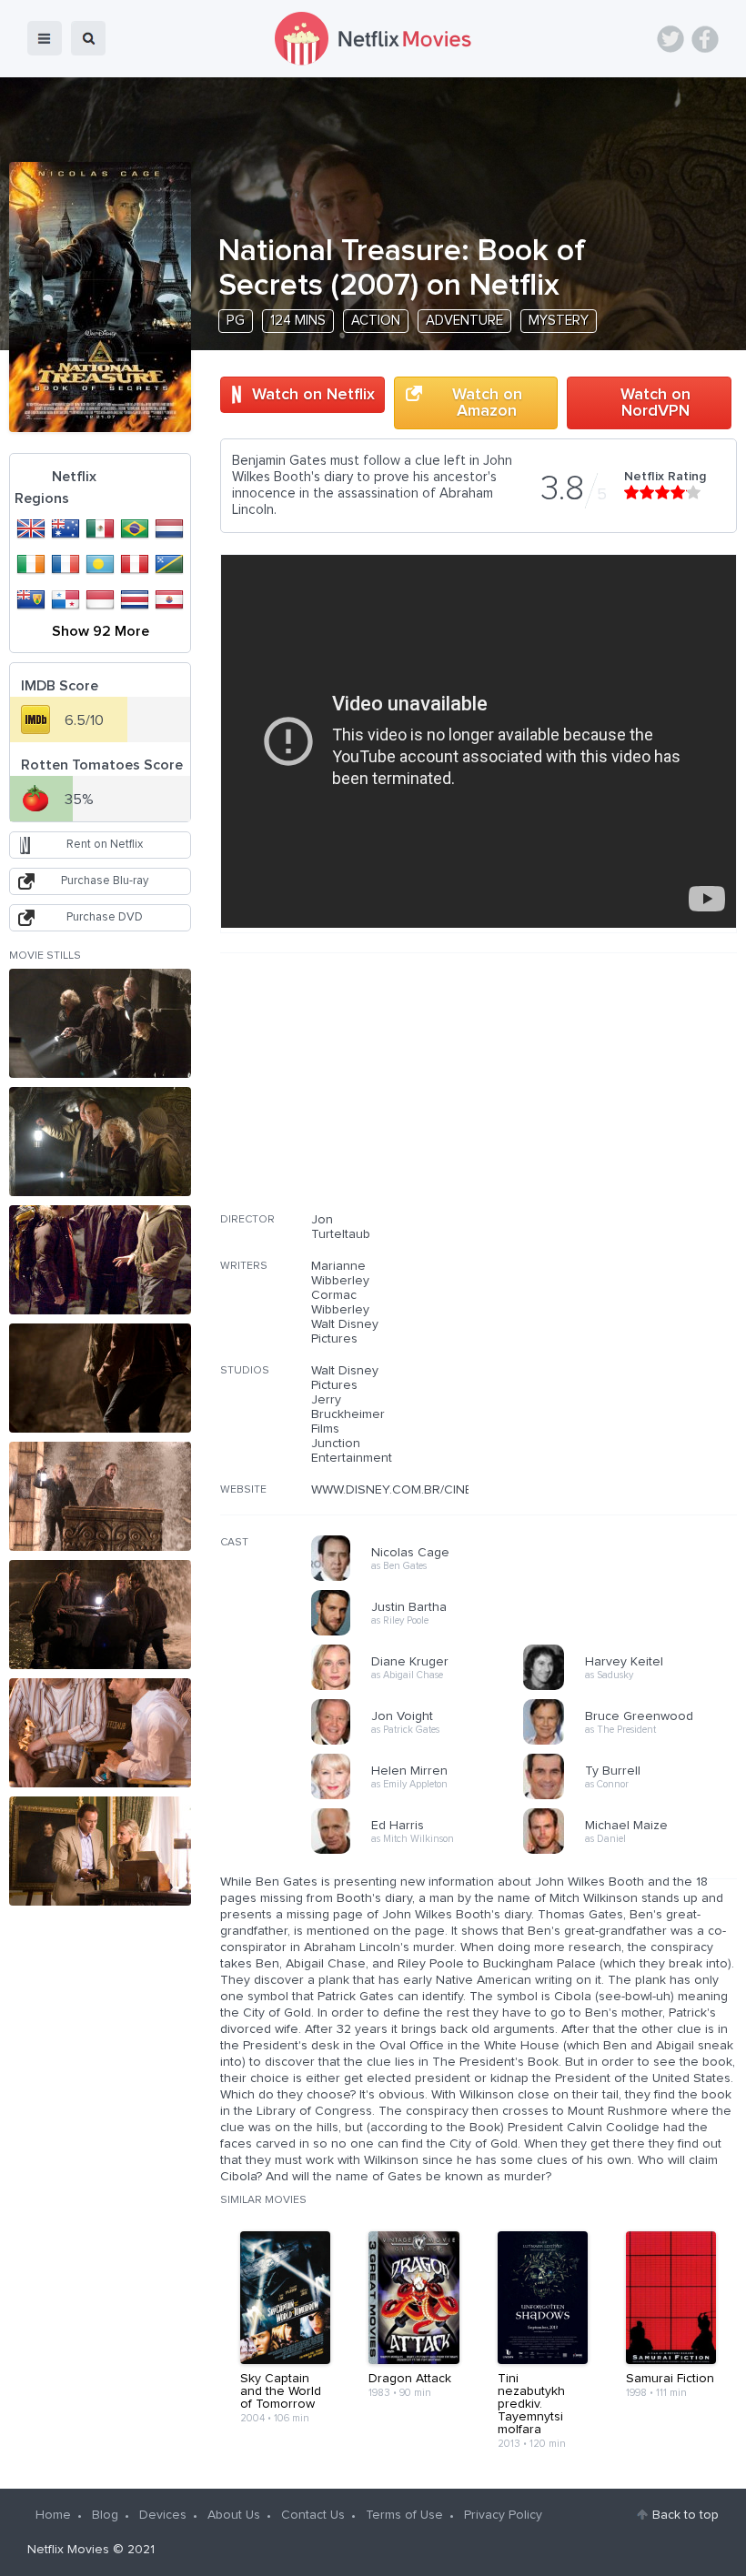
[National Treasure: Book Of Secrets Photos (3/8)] (100, 1260)
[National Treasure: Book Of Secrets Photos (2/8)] (100, 1142)
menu (45, 38)
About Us (234, 2515)
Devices (163, 2515)
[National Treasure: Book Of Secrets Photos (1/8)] (100, 1023)
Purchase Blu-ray (105, 881)
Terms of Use (404, 2515)
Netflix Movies (68, 2550)
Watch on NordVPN (655, 403)
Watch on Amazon (487, 403)
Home (53, 2515)
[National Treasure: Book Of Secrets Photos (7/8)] (100, 1733)
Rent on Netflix (105, 845)
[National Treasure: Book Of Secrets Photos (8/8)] (100, 1851)
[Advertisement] (600, 1094)
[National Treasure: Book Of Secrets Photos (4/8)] (100, 1378)
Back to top (686, 2515)
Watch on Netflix (313, 395)
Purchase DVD (105, 917)
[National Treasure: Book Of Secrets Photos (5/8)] (100, 1496)
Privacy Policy (503, 2515)
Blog (105, 2515)
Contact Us (313, 2515)
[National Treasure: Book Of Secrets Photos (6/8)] (100, 1615)
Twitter (670, 39)
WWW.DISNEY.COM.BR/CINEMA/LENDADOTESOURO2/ (467, 1490)
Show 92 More (101, 631)
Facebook (705, 39)
